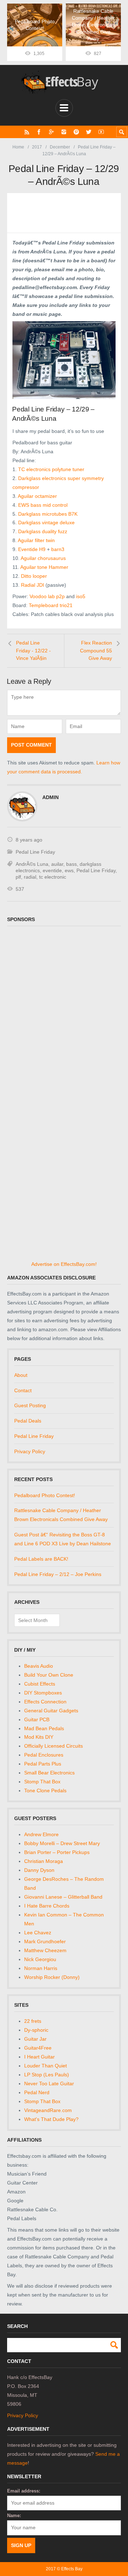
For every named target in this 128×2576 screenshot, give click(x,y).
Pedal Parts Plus (43, 1764)
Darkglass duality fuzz (43, 531)
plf (18, 877)
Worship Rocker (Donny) (52, 1977)
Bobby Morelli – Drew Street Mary (62, 1843)
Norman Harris (41, 1968)
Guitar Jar (35, 2039)
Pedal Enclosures (44, 1755)
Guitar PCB (37, 1719)
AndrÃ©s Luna (32, 864)
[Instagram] (64, 132)
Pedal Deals (28, 1421)
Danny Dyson (39, 1870)
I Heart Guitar (39, 2057)
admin (50, 797)
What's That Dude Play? (51, 2119)
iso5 (80, 596)
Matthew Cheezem (45, 1950)
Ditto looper (34, 576)
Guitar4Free (38, 2048)
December (60, 147)
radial (30, 877)
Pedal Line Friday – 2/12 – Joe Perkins (58, 1574)
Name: (14, 2516)
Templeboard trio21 (51, 605)
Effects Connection (45, 1702)
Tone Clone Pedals (45, 1790)
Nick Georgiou (40, 1959)
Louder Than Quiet (46, 2066)
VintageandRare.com (48, 2110)
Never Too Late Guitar (49, 2083)
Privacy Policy (30, 1451)
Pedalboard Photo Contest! (45, 1495)
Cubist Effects (40, 1684)
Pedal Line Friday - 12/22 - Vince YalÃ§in (33, 650)
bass (71, 864)
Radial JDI (33, 585)
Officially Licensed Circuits (54, 1746)
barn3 (58, 549)
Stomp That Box (42, 1782)
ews (69, 870)
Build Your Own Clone (49, 1675)
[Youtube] (101, 132)
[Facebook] (39, 132)
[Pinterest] (76, 132)
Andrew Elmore (41, 1834)
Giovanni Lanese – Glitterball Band (63, 1897)
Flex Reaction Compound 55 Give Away (96, 650)
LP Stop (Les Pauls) (47, 2075)
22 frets (33, 2021)
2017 (37, 147)
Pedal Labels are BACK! (41, 1559)
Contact (23, 1390)
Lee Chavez (38, 1933)
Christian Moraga (44, 1861)
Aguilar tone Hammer (44, 567)
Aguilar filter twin (36, 540)
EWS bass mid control (43, 505)
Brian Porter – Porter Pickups (57, 1852)
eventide (52, 870)
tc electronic (53, 877)
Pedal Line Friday (35, 852)
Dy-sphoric (36, 2030)
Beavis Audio (39, 1666)
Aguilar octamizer (37, 496)
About (21, 1375)
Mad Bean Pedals (44, 1728)
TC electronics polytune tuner (51, 469)
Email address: (24, 2491)
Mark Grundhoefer (45, 1941)
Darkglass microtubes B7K (48, 514)
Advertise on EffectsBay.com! (64, 1264)
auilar (57, 864)
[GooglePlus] (51, 132)
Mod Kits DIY (39, 1737)
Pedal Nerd (37, 2092)
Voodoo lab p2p (47, 596)
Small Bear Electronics (49, 1773)
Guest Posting (30, 1405)
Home (18, 147)
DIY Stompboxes (43, 1693)
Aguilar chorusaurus (43, 558)
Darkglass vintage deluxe (46, 522)
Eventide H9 (32, 549)
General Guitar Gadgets (51, 1711)
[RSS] (27, 132)
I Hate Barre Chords (47, 1906)
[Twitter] (89, 132)
